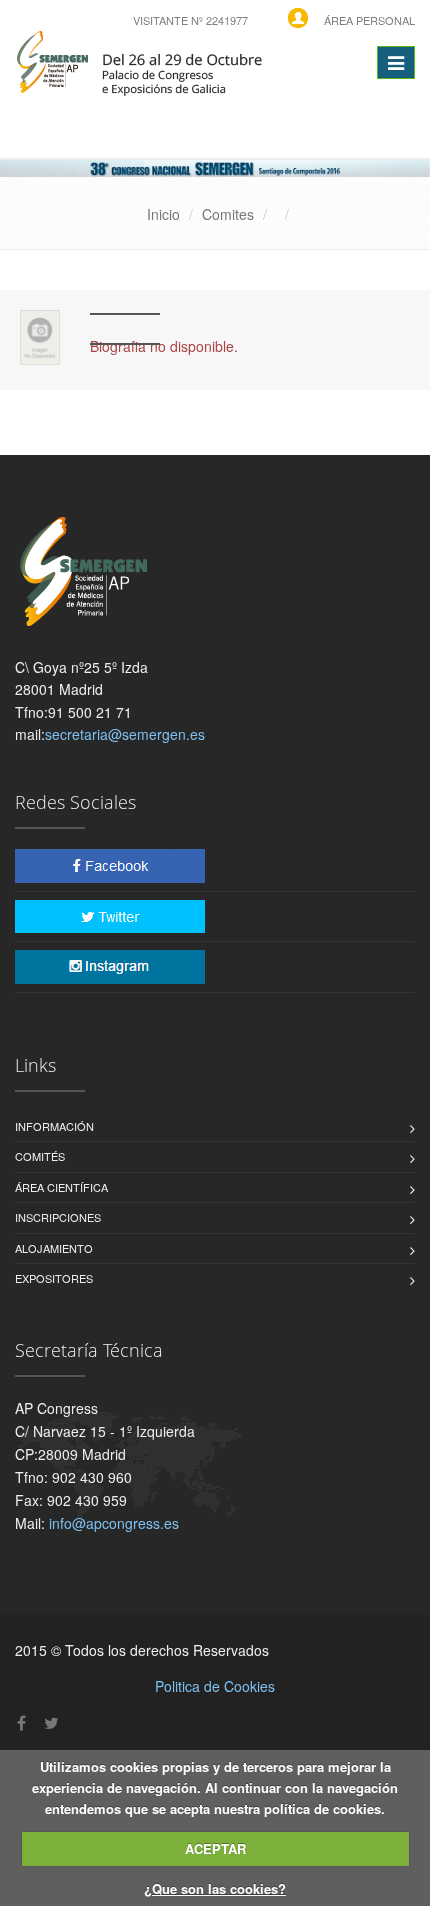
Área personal (369, 20)
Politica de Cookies (215, 1686)
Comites (228, 214)
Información (54, 1126)
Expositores (54, 1278)
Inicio (163, 214)
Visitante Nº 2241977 (190, 20)
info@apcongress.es (114, 1523)
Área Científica (61, 1187)
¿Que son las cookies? (215, 1888)
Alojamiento (54, 1248)
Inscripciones (58, 1217)
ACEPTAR (215, 1848)
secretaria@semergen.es (125, 734)
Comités (40, 1156)
